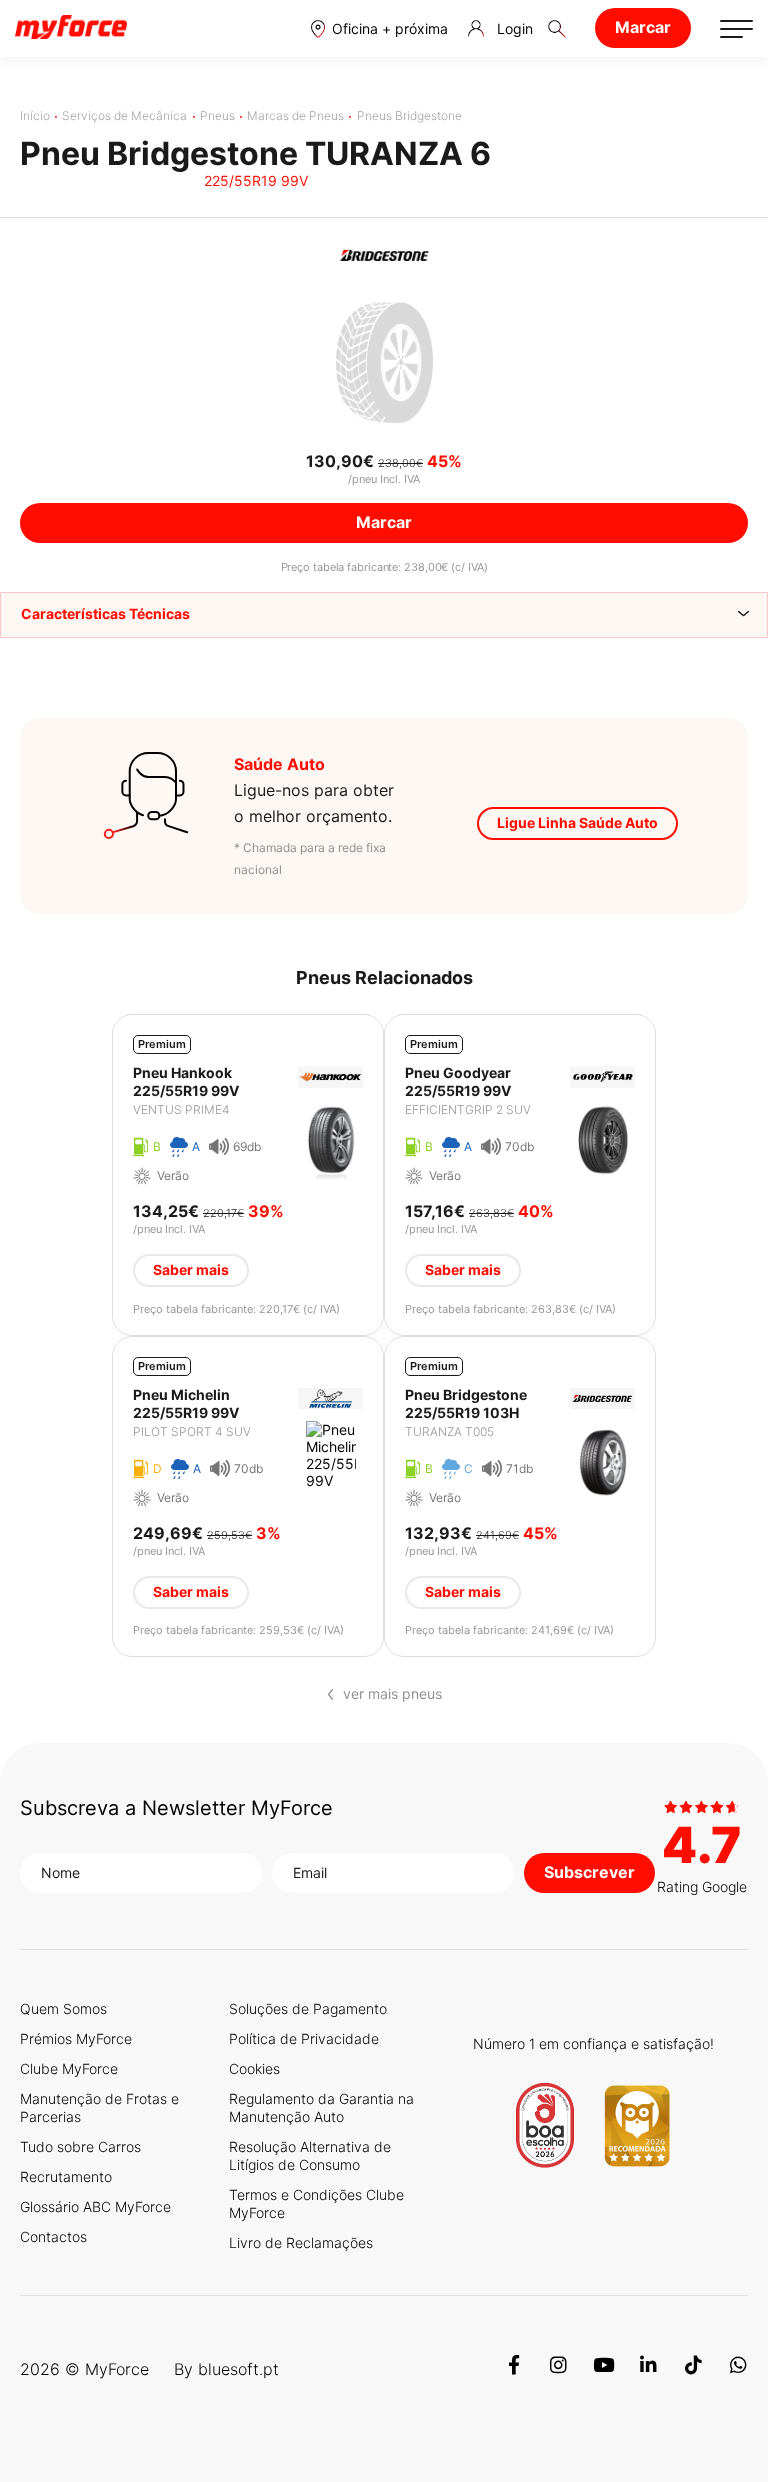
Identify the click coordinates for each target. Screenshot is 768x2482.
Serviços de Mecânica (124, 115)
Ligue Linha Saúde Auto (577, 822)
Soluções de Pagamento (308, 2008)
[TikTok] (693, 2369)
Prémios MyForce (76, 2038)
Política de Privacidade (304, 2038)
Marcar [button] (384, 522)
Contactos (53, 2236)
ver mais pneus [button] (392, 1694)
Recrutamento (66, 2176)
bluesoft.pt (238, 2369)
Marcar (643, 27)
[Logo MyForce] (71, 28)
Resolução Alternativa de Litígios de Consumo (310, 2155)
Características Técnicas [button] (105, 613)
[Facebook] (513, 2369)
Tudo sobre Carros (80, 2146)
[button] (379, 28)
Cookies (254, 2068)
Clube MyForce (69, 2068)
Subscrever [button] (589, 1872)
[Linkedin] (648, 2369)
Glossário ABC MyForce (95, 2206)
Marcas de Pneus (295, 115)
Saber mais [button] (191, 1269)
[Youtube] (603, 2369)
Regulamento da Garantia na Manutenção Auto (321, 2107)
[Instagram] (558, 2369)
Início (35, 115)
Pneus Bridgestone (409, 115)
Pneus (217, 115)
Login (515, 28)
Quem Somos (63, 2008)
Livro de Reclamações (301, 2242)
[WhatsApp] (738, 2369)
